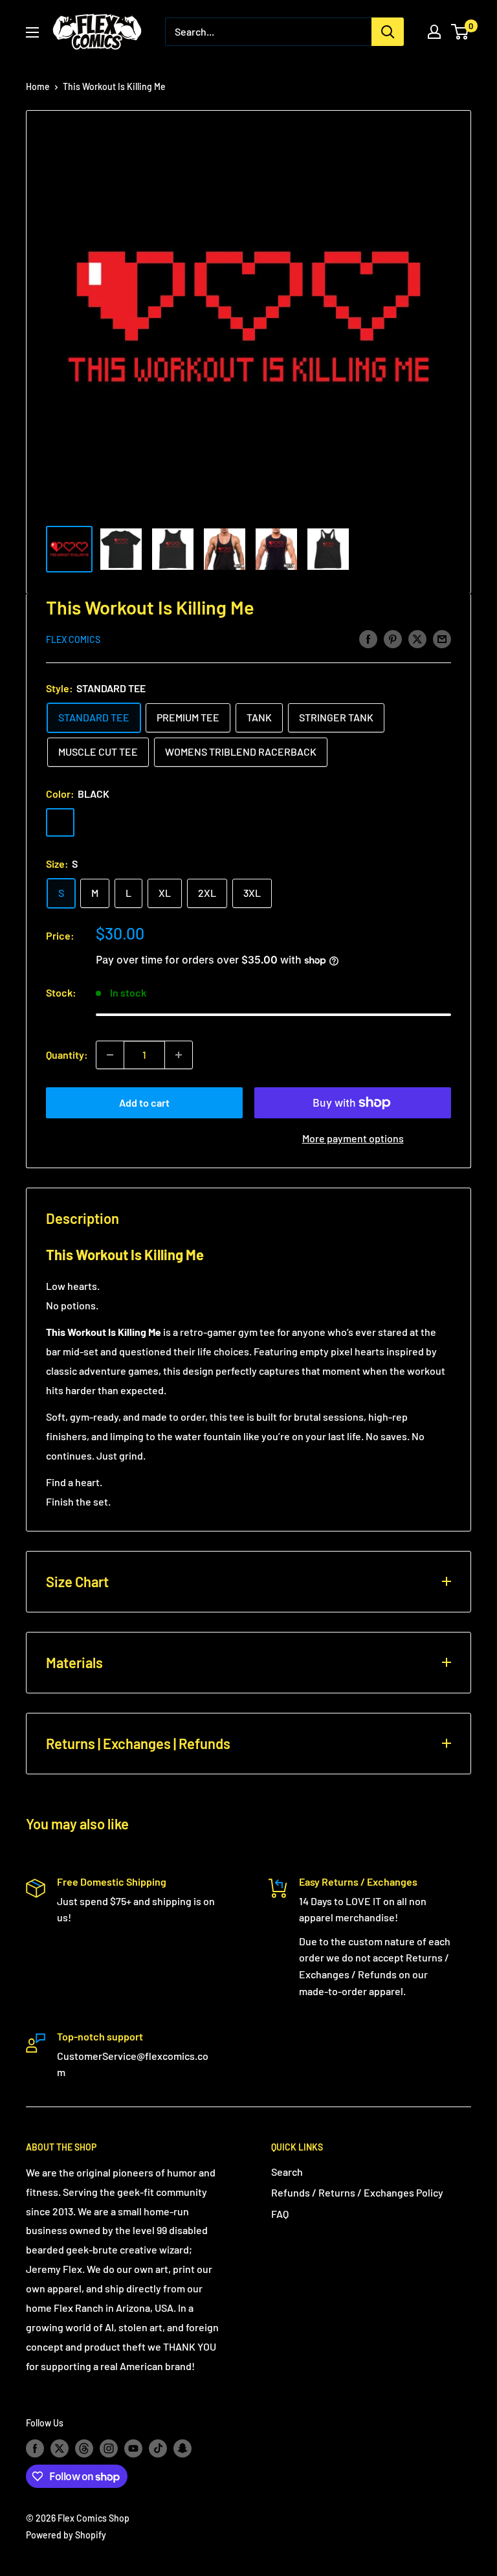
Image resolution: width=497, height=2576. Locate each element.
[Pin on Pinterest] (393, 638)
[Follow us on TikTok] (158, 2448)
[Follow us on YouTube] (133, 2448)
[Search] (388, 32)
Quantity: (67, 1055)
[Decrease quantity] (110, 1055)
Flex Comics (73, 639)
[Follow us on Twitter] (60, 2448)
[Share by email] (442, 638)
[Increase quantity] (179, 1055)
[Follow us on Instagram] (109, 2448)
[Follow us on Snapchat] (182, 2448)
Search (287, 2172)
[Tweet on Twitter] (417, 638)
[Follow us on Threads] (84, 2448)
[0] (460, 32)
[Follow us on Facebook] (35, 2448)
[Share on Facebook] (368, 638)
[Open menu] (32, 32)
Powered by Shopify (66, 2535)
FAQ (280, 2214)
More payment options (353, 1138)
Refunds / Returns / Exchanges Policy (357, 2192)
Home (38, 86)
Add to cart (144, 1102)
